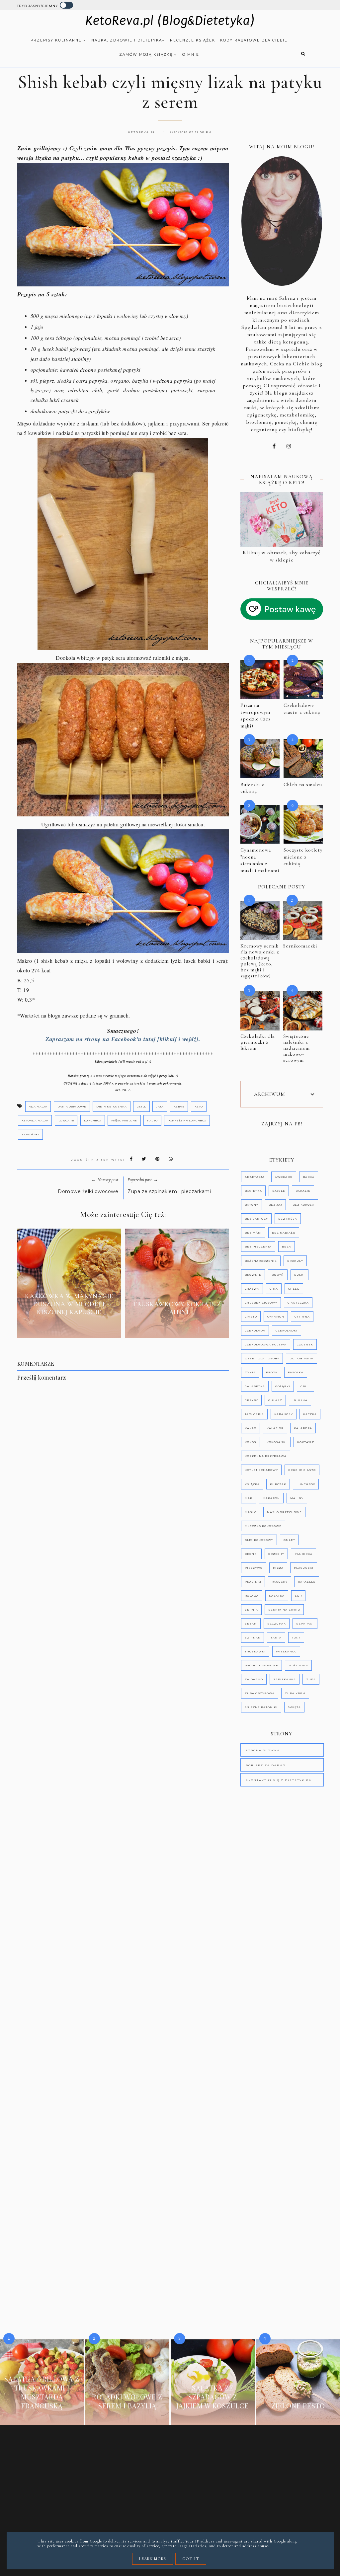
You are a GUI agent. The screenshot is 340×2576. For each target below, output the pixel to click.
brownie (253, 1275)
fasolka (296, 1372)
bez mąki (253, 1233)
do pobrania (301, 1358)
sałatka (277, 1596)
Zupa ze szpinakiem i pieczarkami (169, 1191)
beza (287, 1247)
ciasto (251, 1317)
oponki (251, 1554)
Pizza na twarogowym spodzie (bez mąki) (255, 716)
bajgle (279, 1191)
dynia (250, 1372)
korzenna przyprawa (266, 1456)
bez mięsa (288, 1219)
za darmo (254, 1679)
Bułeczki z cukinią (252, 788)
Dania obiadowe (72, 1106)
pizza (278, 1568)
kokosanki (277, 1442)
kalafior (275, 1428)
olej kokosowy (259, 1540)
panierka (303, 1554)
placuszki (304, 1568)
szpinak (253, 1637)
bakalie (303, 1191)
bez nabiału (284, 1233)
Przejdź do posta (69, 1327)
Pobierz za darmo (266, 1765)
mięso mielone (124, 1120)
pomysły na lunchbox (187, 1120)
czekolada (255, 1330)
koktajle (306, 1442)
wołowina (298, 1665)
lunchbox (93, 1120)
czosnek (305, 1344)
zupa (311, 1679)
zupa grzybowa (260, 1693)
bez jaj (275, 1205)
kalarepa (303, 1428)
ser (298, 1596)
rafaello (307, 1582)
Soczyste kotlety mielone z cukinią (303, 857)
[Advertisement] (127, 1581)
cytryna (302, 1317)
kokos (251, 1442)
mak (249, 1498)
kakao (251, 1428)
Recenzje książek (193, 40)
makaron (271, 1498)
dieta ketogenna (112, 1106)
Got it (191, 2559)
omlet (289, 1540)
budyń (278, 1275)
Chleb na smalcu (303, 785)
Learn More (153, 2559)
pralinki (253, 1582)
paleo (152, 1120)
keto (199, 1106)
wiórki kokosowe (261, 1665)
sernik (251, 1610)
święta (294, 1707)
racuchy (280, 1582)
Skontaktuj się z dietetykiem (279, 1780)
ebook (272, 1372)
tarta (276, 1637)
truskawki (255, 1651)
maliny (297, 1498)
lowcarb (66, 1120)
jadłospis (254, 1414)
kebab (179, 1106)
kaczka (310, 1414)
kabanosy (284, 1414)
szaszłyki (31, 1134)
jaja (160, 1106)
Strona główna (263, 1750)
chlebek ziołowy (261, 1303)
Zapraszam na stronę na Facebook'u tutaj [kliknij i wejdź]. (123, 1039)
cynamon (276, 1317)
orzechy (276, 1554)
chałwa (252, 1289)
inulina (300, 1400)
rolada (252, 1596)
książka (252, 1484)
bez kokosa (303, 1205)
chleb (294, 1289)
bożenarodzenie (261, 1261)
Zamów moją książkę (147, 55)
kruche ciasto (302, 1470)
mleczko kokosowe (263, 1526)
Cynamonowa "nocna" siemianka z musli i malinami (260, 860)
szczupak (277, 1624)
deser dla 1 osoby (262, 1358)
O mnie (191, 55)
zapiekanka (285, 1679)
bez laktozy (256, 1219)
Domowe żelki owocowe (88, 1191)
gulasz (275, 1400)
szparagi (305, 1624)
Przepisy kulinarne (57, 40)
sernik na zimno (284, 1610)
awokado (284, 1177)
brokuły (295, 1261)
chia (274, 1289)
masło (251, 1512)
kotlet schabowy (261, 1470)
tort (296, 1637)
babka (309, 1177)
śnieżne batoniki (261, 1707)
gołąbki (283, 1386)
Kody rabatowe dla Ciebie (254, 40)
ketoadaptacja (35, 1120)
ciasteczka (298, 1303)
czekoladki (287, 1330)
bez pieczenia (258, 1247)
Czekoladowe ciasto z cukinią (302, 709)
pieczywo (254, 1568)
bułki (299, 1275)
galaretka (255, 1386)
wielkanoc (286, 1651)
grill (141, 1106)
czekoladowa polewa (266, 1344)
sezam (251, 1624)
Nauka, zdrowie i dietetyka (127, 40)
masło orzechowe (284, 1512)
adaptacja (38, 1106)
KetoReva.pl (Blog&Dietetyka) (170, 21)
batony (252, 1205)
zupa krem (295, 1693)
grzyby (251, 1400)
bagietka (253, 1191)
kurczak (278, 1484)
